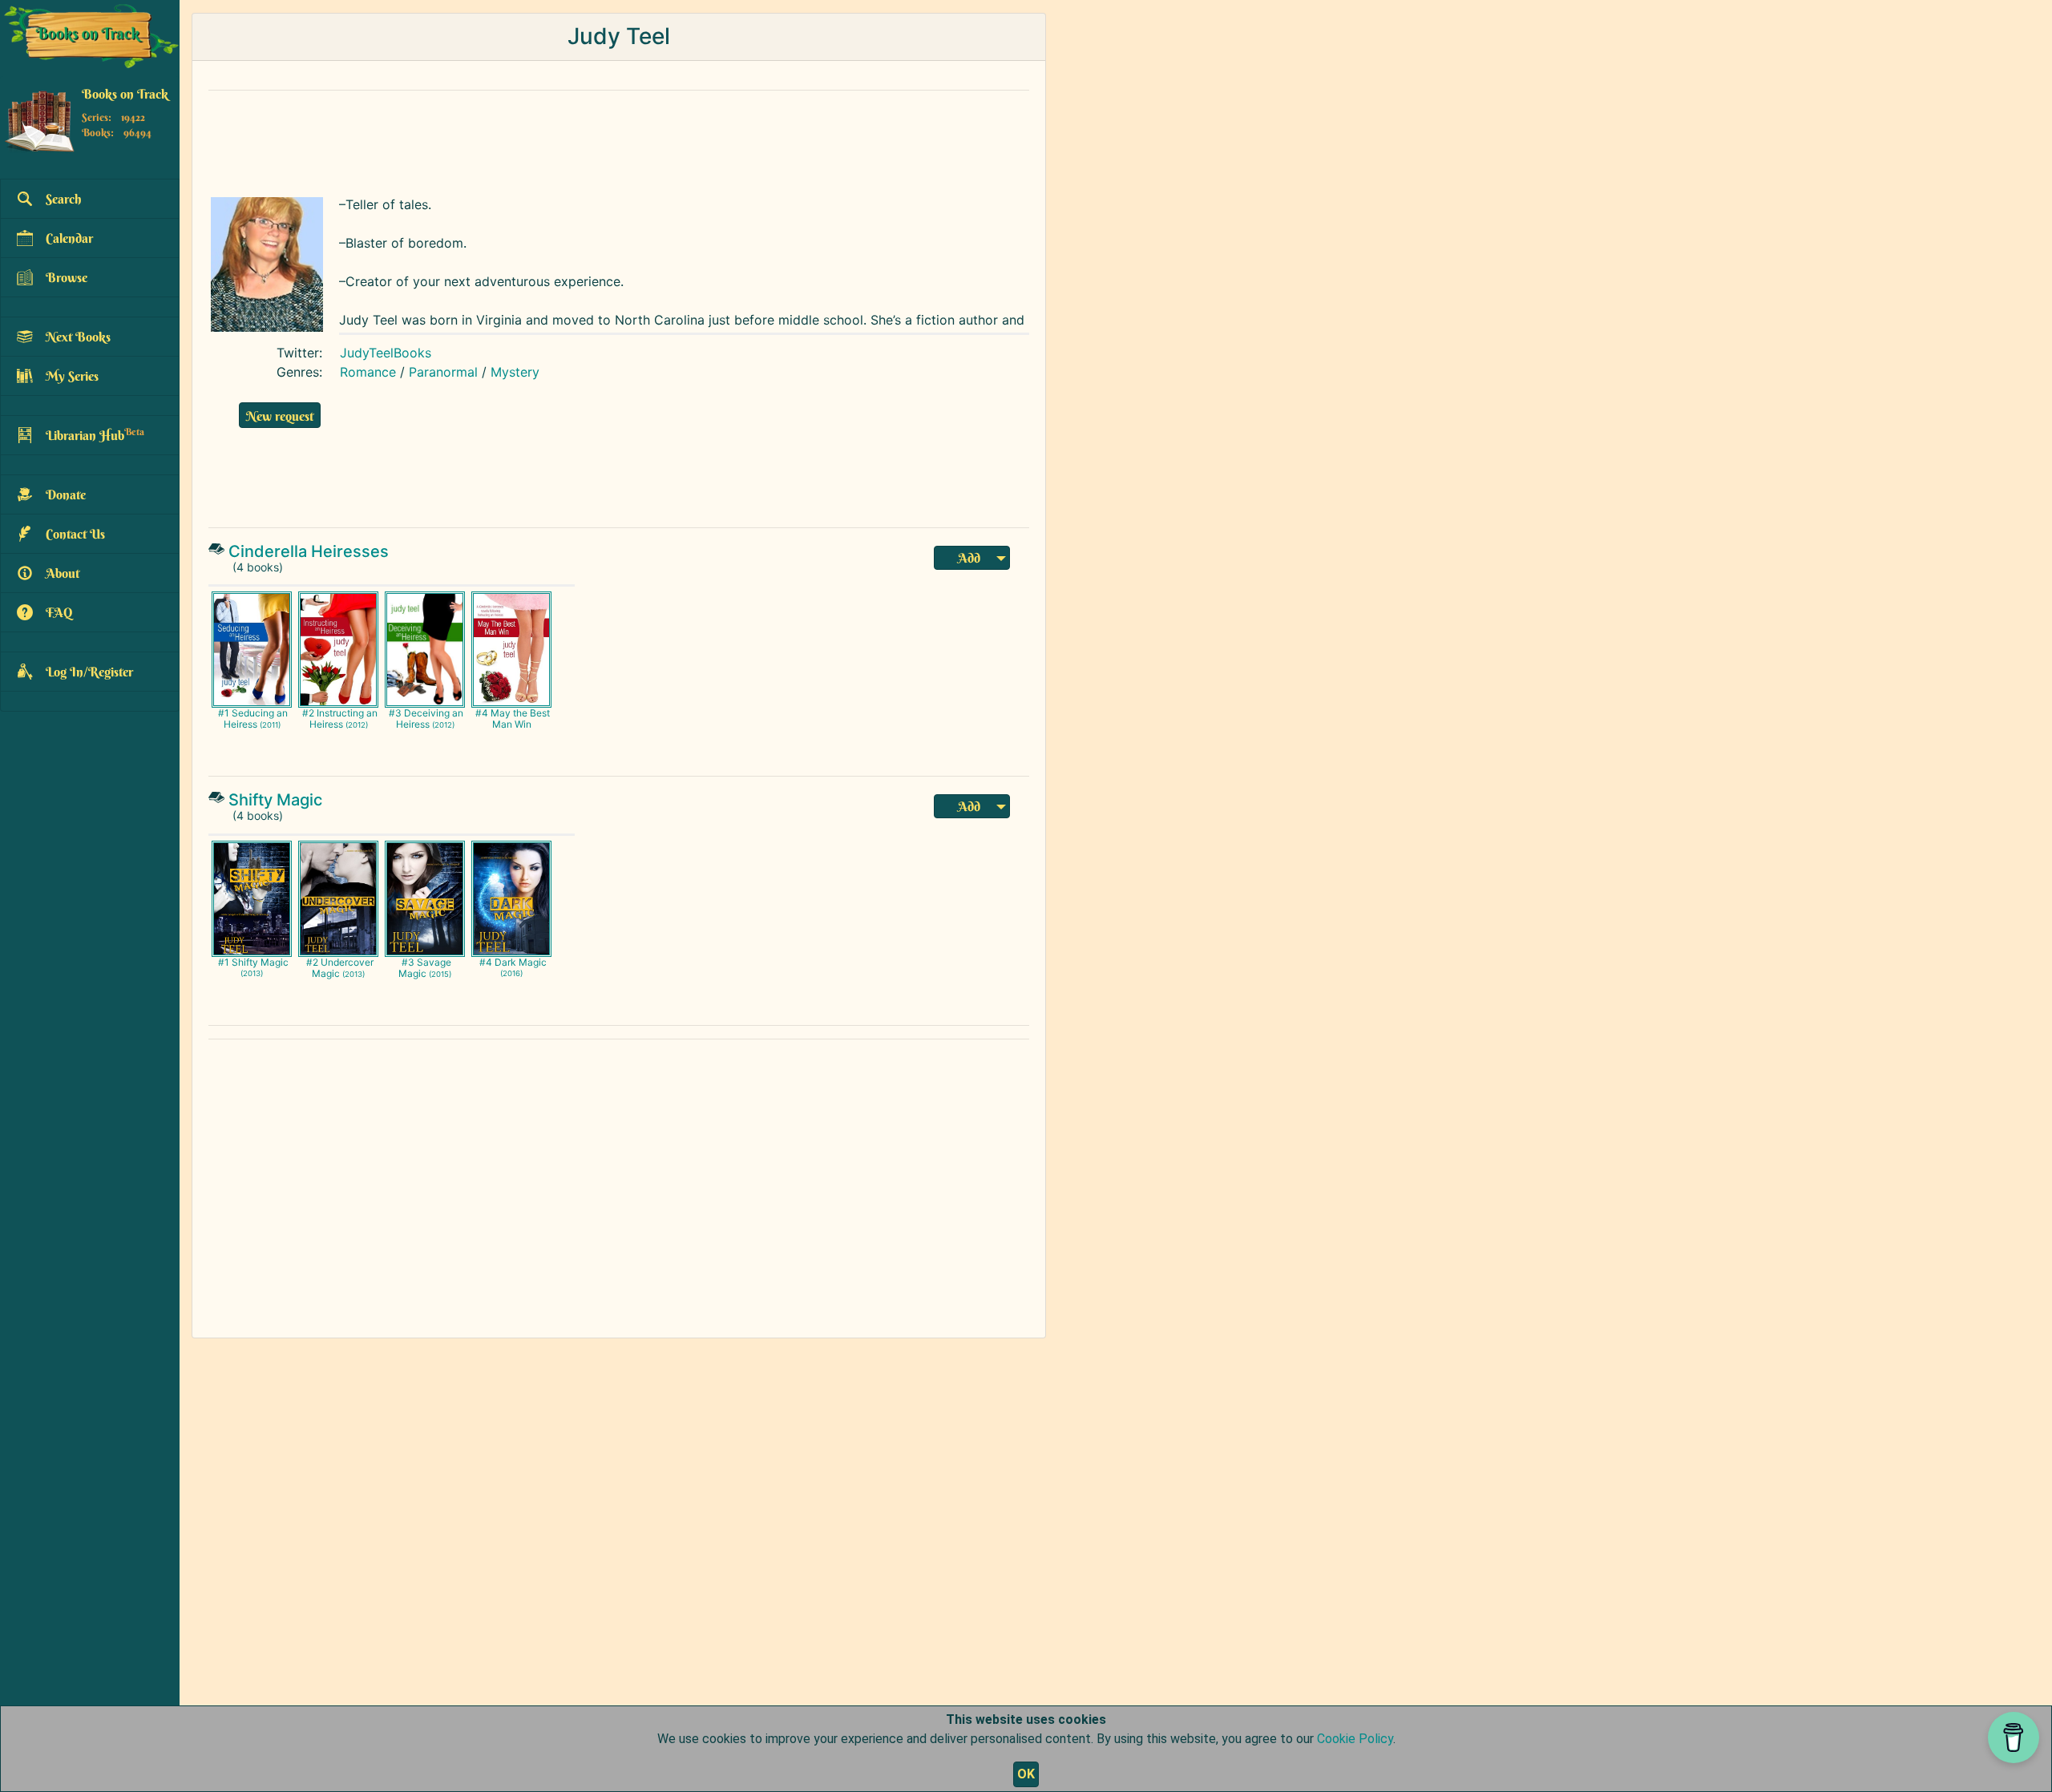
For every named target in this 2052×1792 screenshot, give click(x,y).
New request (280, 416)
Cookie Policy (1355, 1739)
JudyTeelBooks (386, 353)
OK (1026, 1774)
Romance (368, 372)
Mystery (515, 372)
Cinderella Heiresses (309, 551)
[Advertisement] (589, 139)
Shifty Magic (275, 800)
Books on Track (125, 94)
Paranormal (443, 372)
